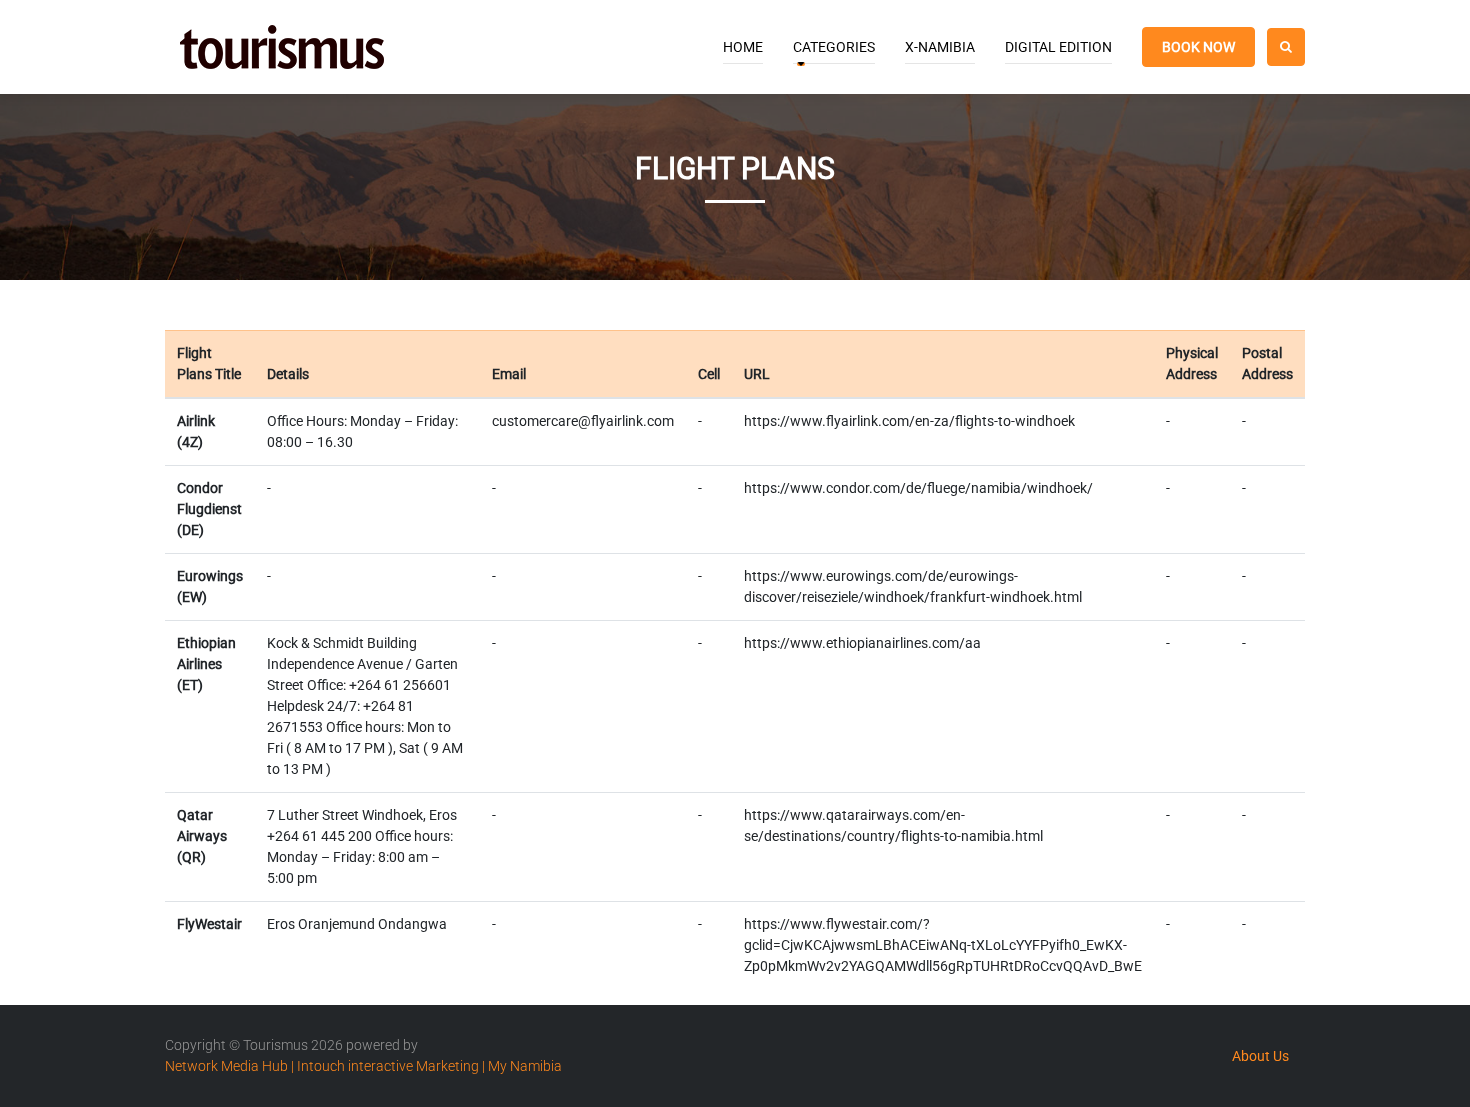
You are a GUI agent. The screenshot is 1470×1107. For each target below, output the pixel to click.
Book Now (1198, 47)
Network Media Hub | (229, 1066)
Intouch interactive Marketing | (391, 1066)
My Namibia (525, 1066)
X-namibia (940, 47)
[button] (1286, 47)
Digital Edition (1058, 47)
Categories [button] (834, 47)
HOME (743, 47)
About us (1260, 1056)
